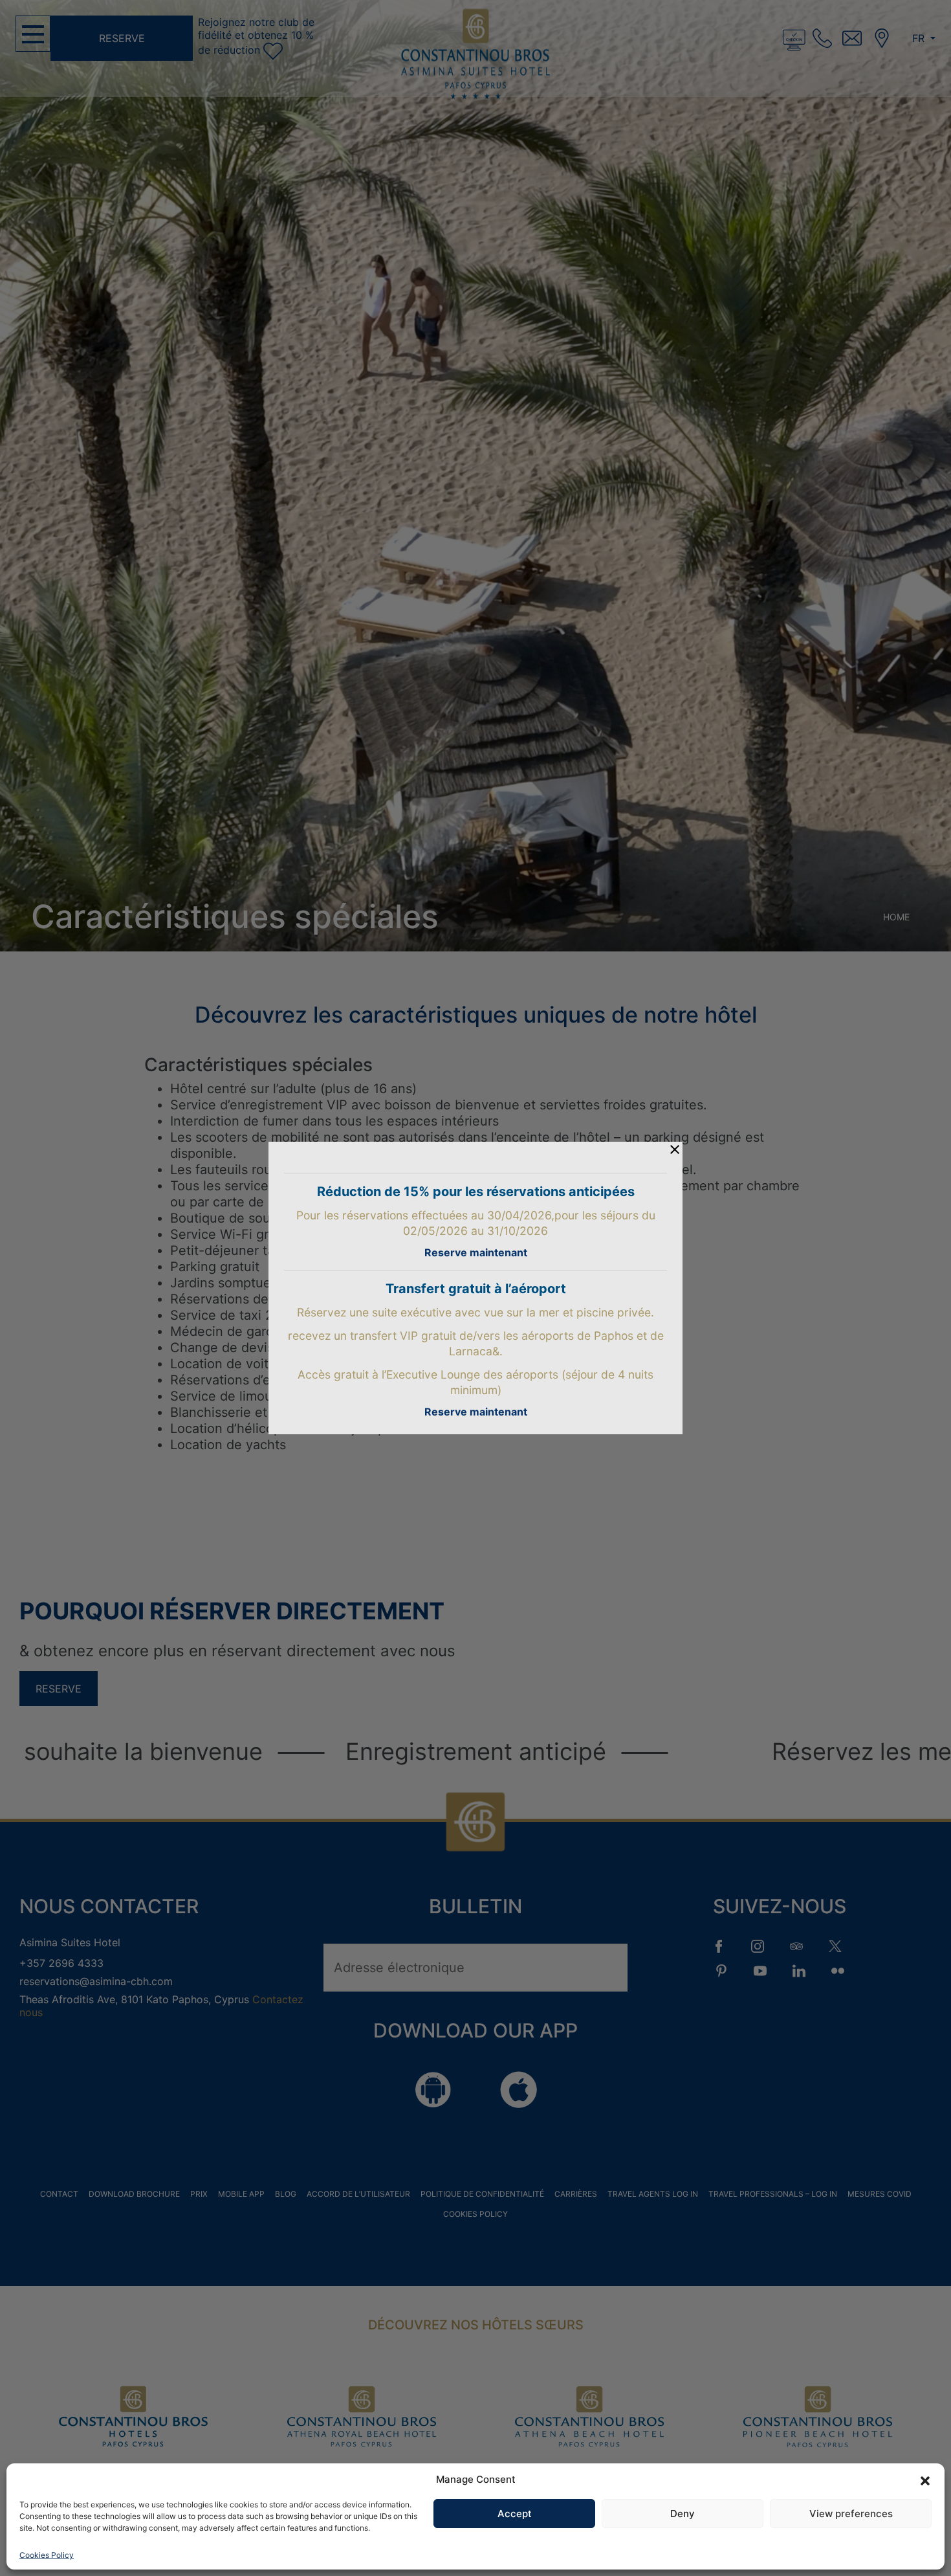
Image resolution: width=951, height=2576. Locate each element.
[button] (925, 2480)
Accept (515, 2514)
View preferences (851, 2514)
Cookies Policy (47, 2555)
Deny (683, 2514)
